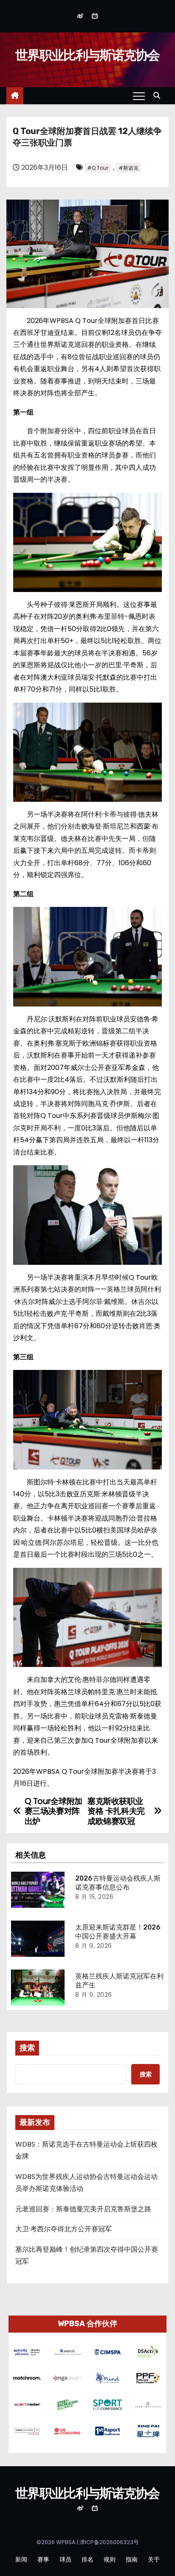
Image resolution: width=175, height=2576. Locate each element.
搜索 (27, 2048)
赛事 (43, 2559)
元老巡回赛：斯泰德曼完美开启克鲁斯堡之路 (83, 2209)
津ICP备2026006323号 (109, 2542)
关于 (154, 2559)
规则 (110, 2559)
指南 (132, 2559)
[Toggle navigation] (139, 96)
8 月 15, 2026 (94, 1897)
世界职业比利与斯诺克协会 (87, 55)
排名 (87, 2559)
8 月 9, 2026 (94, 1946)
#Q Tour (98, 168)
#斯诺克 (128, 168)
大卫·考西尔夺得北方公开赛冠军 (64, 2229)
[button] (159, 96)
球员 (65, 2559)
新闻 (21, 2559)
